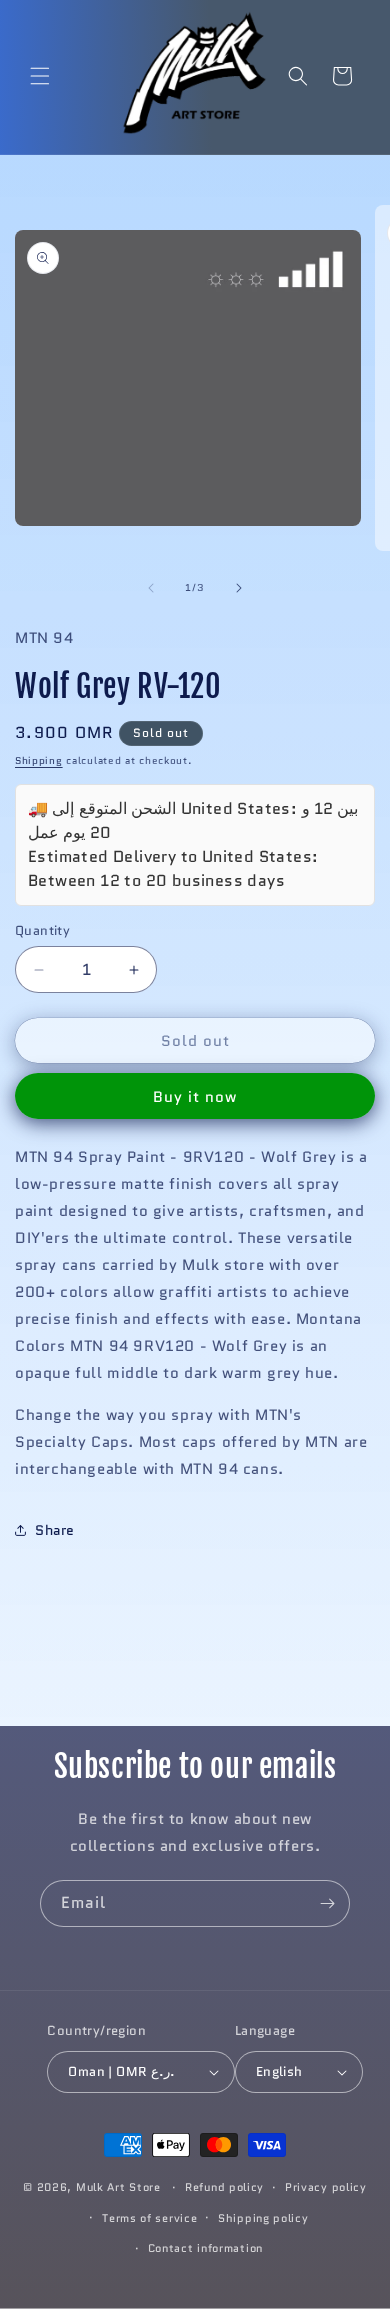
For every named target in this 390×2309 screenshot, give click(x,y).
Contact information (205, 2248)
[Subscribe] (327, 1903)
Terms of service (149, 2218)
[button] (40, 76)
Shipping (39, 760)
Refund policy (224, 2187)
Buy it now (195, 1097)
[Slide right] (239, 588)
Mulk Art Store (118, 2187)
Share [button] (55, 1530)
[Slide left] (151, 588)
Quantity (42, 930)
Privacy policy (326, 2187)
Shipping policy (263, 2218)
